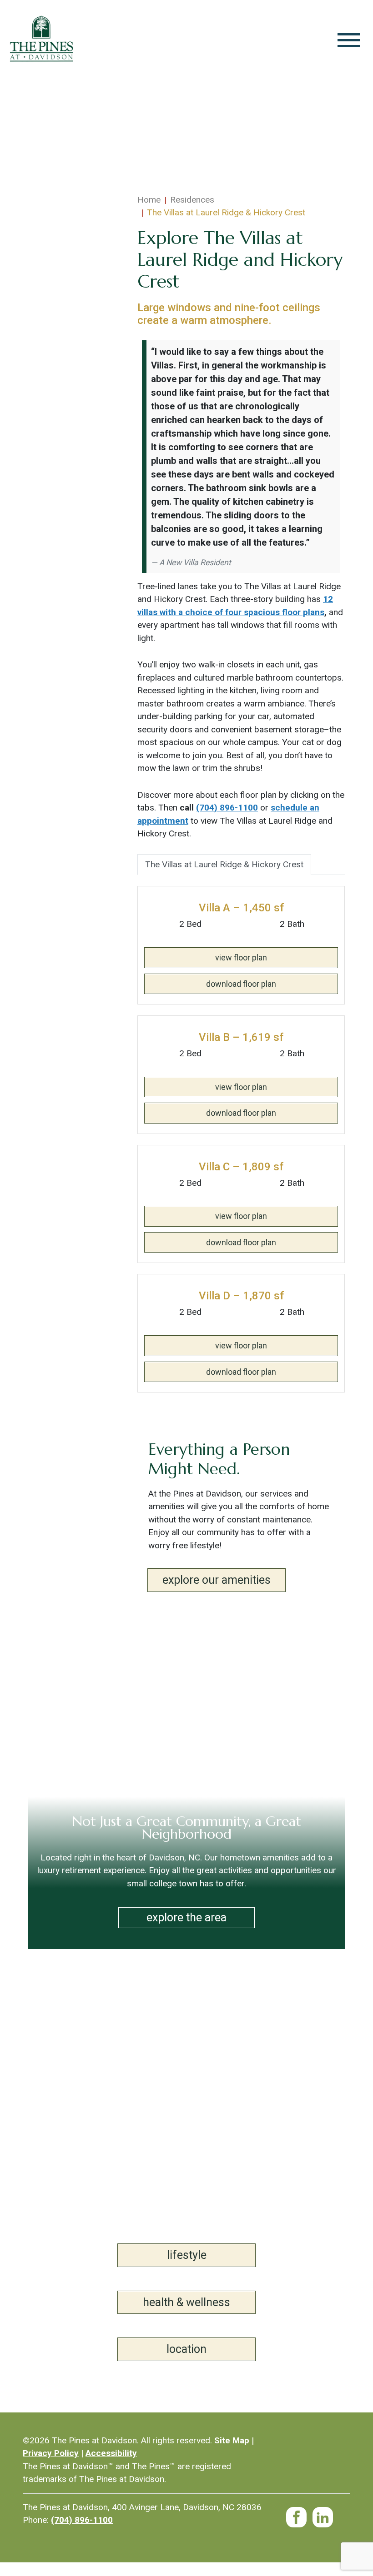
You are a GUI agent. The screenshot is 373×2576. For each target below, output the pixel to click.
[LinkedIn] (323, 2513)
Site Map (232, 2440)
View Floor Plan (241, 957)
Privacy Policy (51, 2453)
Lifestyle (187, 2255)
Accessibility (111, 2453)
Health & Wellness (186, 2302)
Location (186, 2349)
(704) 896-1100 (227, 808)
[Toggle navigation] (349, 40)
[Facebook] (296, 2513)
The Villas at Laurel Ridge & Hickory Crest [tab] (224, 864)
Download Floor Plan (241, 984)
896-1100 (82, 2520)
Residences (192, 200)
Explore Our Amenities (217, 1580)
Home (149, 200)
